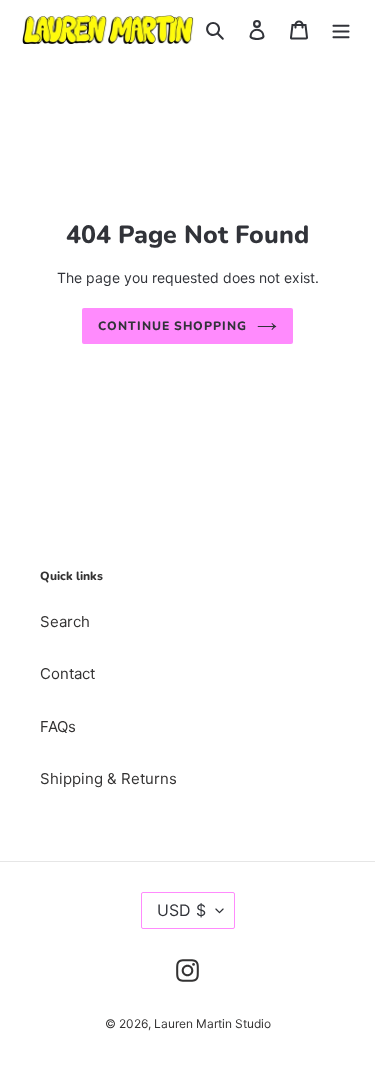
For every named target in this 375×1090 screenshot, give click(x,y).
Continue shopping (172, 326)
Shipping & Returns (108, 778)
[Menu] (341, 29)
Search (65, 621)
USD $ (181, 910)
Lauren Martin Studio (212, 1023)
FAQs (58, 726)
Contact (67, 673)
